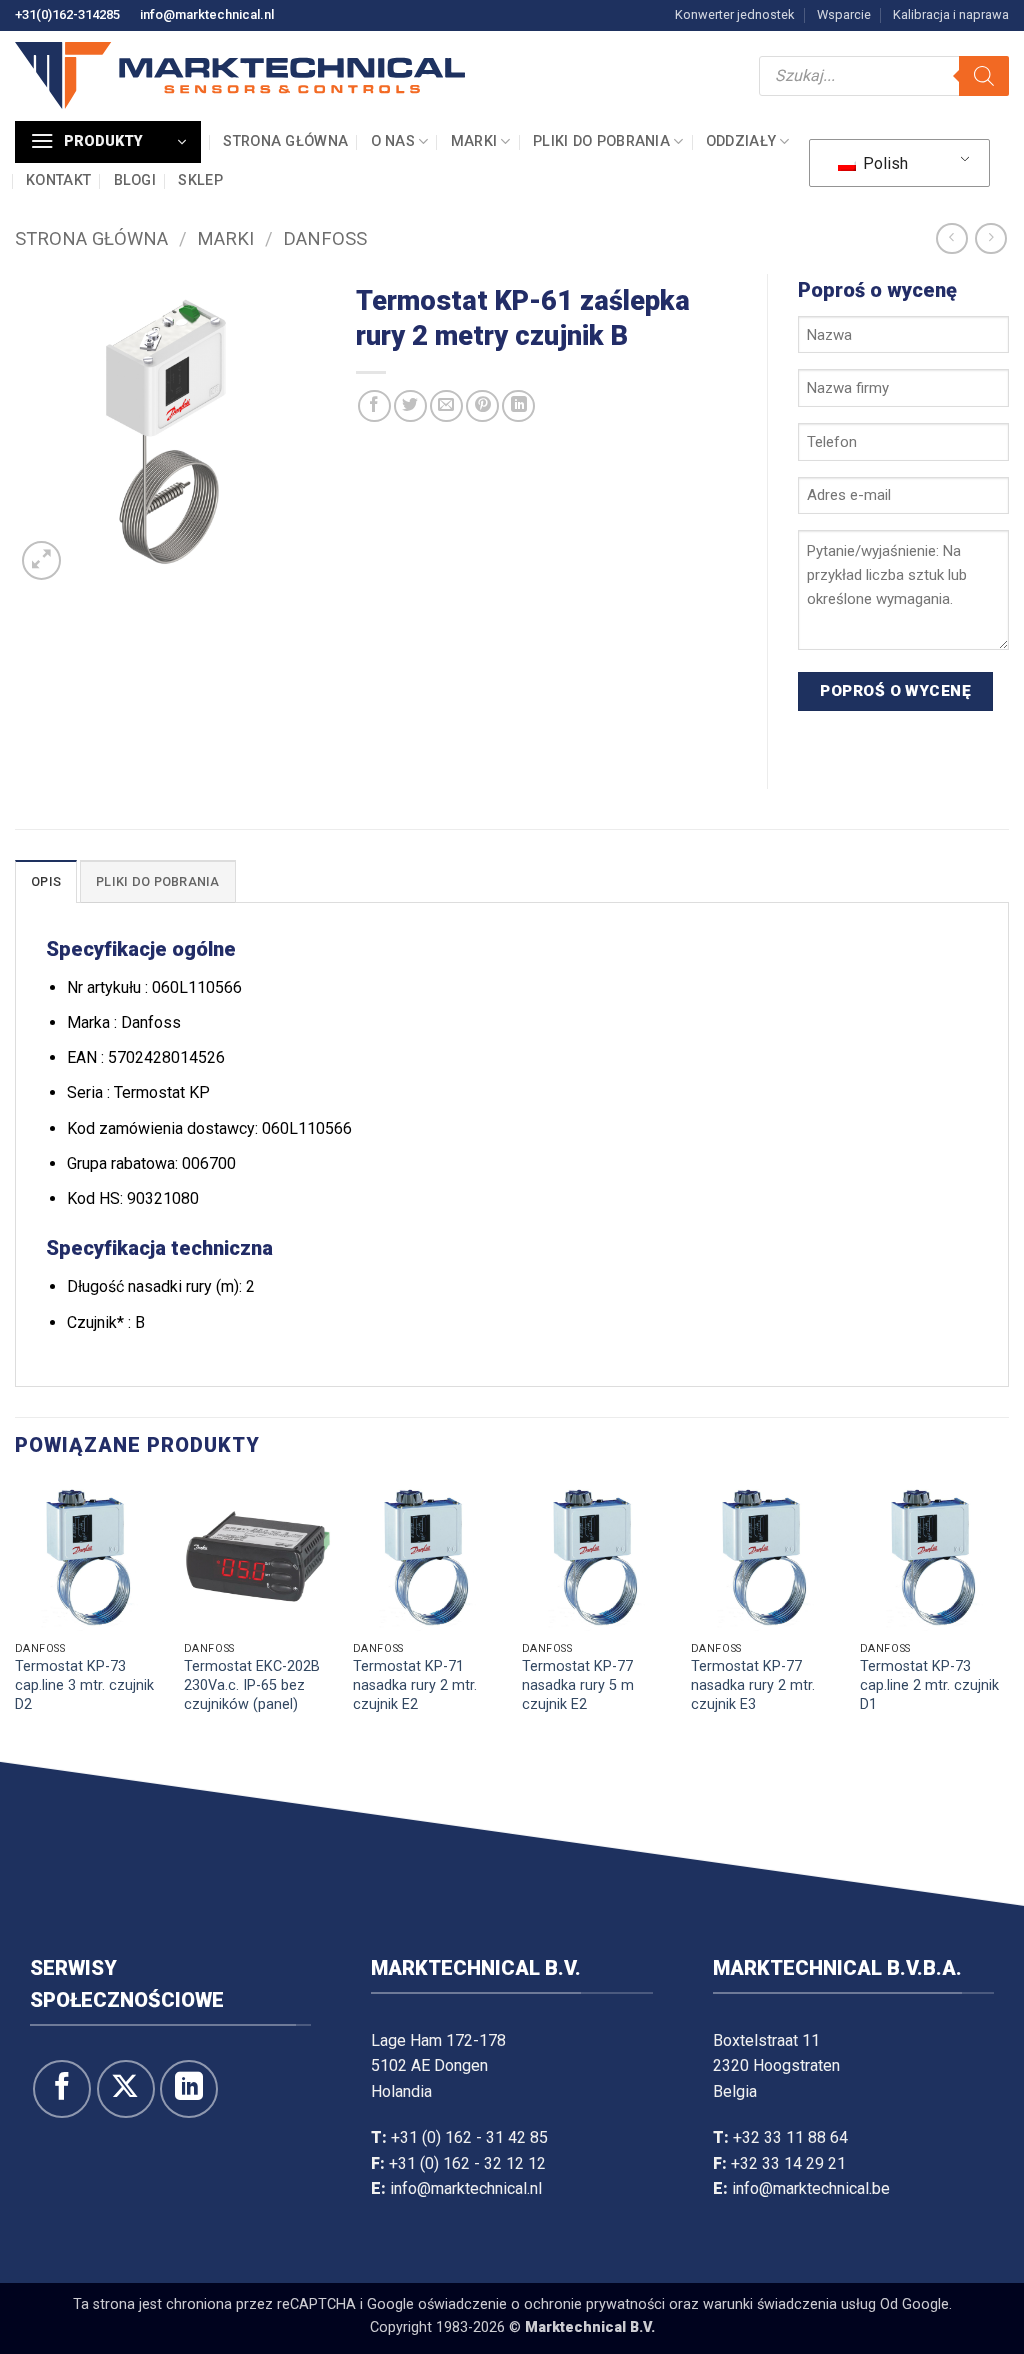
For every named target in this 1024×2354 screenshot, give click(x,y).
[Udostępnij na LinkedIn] (518, 406)
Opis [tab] (46, 980)
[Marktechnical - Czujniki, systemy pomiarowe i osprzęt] (240, 75)
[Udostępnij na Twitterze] (410, 406)
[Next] (1008, 1715)
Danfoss (325, 238)
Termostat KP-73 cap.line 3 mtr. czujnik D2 (84, 1784)
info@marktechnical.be (811, 2287)
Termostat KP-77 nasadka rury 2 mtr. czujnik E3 (753, 1784)
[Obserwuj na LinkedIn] (189, 2187)
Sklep (200, 180)
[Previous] (16, 1715)
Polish (883, 163)
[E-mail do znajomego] (446, 406)
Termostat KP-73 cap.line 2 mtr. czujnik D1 (929, 1784)
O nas (393, 141)
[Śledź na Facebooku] (62, 2187)
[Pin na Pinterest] (482, 406)
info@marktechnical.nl (207, 14)
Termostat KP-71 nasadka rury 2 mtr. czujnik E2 (415, 1784)
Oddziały (741, 141)
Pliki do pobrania (601, 141)
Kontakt (58, 180)
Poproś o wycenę (895, 789)
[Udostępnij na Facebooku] (374, 406)
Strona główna (285, 141)
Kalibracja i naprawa (951, 14)
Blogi (135, 180)
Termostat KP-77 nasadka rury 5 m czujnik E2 (578, 1784)
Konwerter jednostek (734, 14)
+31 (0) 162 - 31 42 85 (469, 2235)
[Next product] (951, 238)
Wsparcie (844, 14)
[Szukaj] (984, 76)
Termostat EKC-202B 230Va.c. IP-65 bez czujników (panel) (252, 1784)
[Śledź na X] (126, 2187)
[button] (108, 142)
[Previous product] (990, 238)
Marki (474, 141)
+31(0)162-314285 (67, 14)
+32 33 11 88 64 (790, 2235)
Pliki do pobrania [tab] (157, 980)
